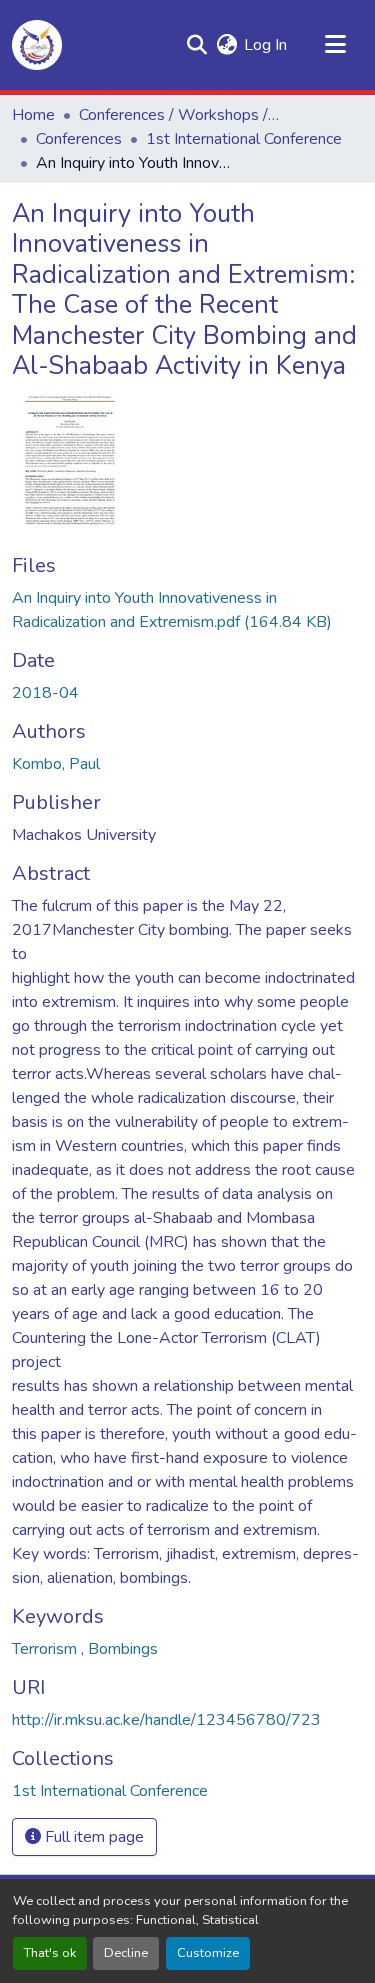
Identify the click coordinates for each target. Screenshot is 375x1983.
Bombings (123, 1649)
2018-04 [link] (45, 693)
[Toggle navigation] (335, 45)
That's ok (50, 1953)
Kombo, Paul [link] (56, 764)
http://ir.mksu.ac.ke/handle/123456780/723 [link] (166, 1720)
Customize (208, 1953)
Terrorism (46, 1649)
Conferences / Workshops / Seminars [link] (179, 115)
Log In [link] (265, 45)
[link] (187, 610)
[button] (37, 45)
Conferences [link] (79, 139)
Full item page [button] (92, 1837)
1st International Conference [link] (244, 139)
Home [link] (33, 115)
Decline (126, 1953)
